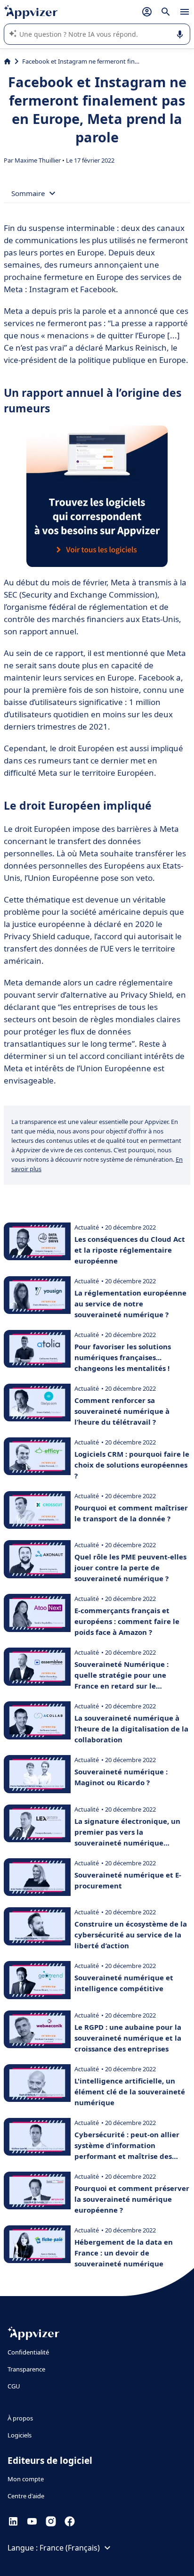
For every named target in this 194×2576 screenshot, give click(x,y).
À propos (20, 2418)
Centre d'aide (26, 2496)
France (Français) (70, 2548)
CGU (14, 2386)
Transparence (26, 2369)
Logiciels (20, 2435)
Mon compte (26, 2479)
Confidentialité (28, 2352)
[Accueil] (7, 61)
